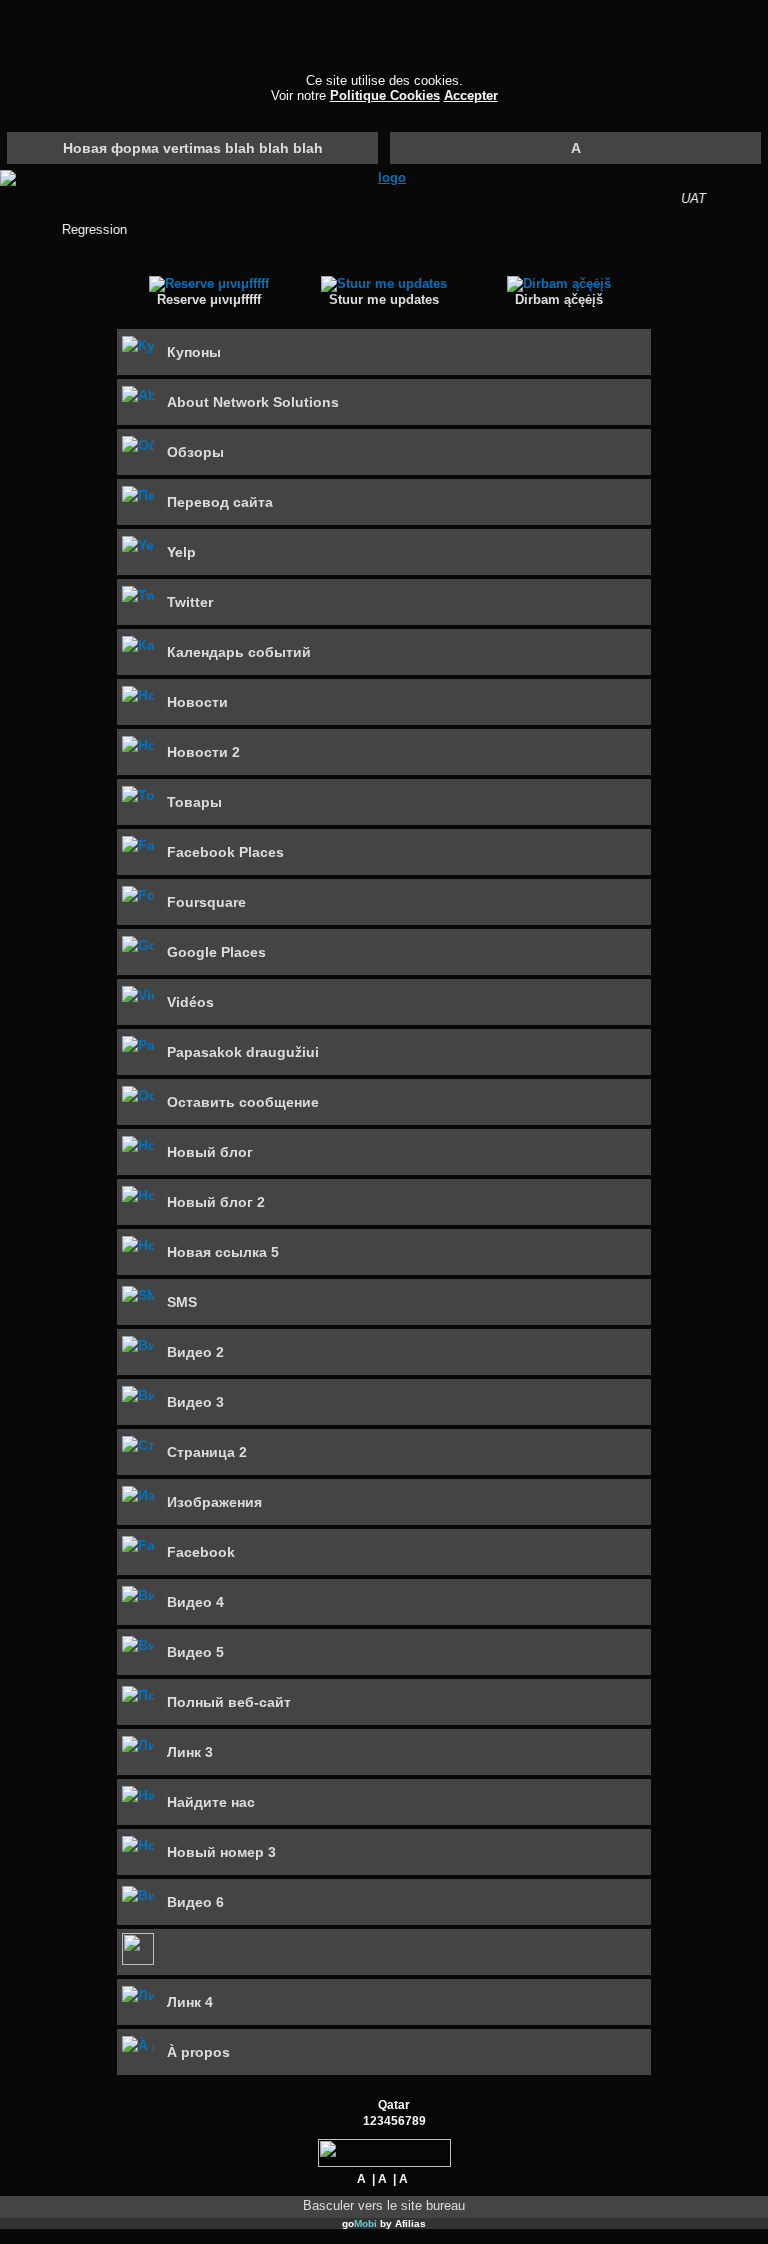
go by (384, 2223)
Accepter (471, 95)
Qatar (394, 2104)
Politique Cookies (385, 95)
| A (379, 2178)
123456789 (394, 2120)
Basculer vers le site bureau (384, 2205)
